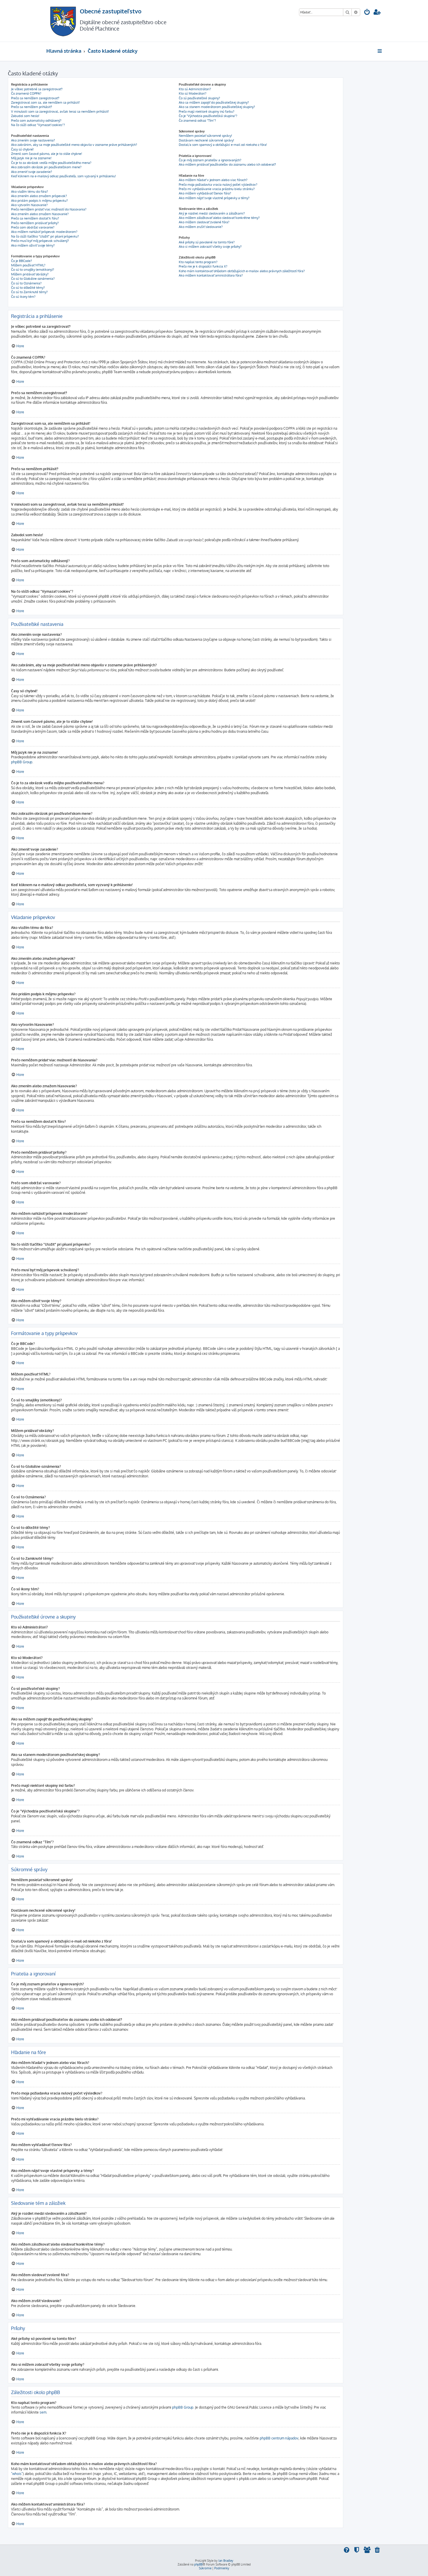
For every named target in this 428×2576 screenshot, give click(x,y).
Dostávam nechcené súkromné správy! (206, 140)
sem (43, 2412)
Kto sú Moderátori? (193, 93)
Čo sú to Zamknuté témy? (29, 292)
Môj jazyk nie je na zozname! (31, 158)
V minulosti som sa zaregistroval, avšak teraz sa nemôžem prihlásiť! (60, 111)
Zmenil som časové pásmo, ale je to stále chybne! (47, 154)
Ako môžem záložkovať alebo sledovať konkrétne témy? (219, 218)
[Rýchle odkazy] (380, 51)
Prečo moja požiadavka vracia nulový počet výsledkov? (218, 185)
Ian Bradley (226, 2561)
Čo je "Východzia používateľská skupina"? (208, 116)
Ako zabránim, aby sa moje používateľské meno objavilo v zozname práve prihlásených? (74, 145)
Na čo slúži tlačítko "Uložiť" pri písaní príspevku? (45, 236)
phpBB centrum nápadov (279, 2438)
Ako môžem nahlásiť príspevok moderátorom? (44, 232)
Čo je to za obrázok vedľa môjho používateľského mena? (51, 163)
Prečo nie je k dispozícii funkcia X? (203, 266)
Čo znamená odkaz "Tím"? (197, 121)
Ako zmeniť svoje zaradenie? (32, 172)
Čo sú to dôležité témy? (28, 288)
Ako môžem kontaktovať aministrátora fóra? (211, 275)
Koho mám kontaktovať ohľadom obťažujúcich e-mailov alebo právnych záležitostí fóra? (242, 271)
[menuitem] (367, 13)
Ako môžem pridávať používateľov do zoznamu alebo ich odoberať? (227, 164)
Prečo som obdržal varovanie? (33, 227)
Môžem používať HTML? (28, 265)
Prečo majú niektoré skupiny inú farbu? (207, 111)
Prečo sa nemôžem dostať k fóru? (35, 218)
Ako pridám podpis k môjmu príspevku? (39, 201)
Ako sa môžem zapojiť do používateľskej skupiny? (214, 102)
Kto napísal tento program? (198, 262)
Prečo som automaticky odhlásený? (36, 121)
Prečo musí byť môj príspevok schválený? (40, 241)
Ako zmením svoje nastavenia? (33, 140)
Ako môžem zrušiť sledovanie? (201, 227)
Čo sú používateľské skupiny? (199, 98)
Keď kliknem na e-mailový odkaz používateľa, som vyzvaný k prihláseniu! (63, 176)
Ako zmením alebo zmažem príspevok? (39, 196)
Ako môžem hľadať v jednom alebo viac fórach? (213, 180)
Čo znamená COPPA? (26, 93)
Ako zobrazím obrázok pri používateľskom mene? (46, 167)
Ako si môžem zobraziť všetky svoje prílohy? (210, 247)
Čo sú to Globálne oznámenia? (33, 279)
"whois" (17, 2474)
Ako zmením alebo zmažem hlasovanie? (40, 214)
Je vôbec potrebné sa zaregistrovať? (37, 89)
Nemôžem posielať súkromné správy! (205, 136)
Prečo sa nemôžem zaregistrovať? (35, 98)
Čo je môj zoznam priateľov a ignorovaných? (210, 160)
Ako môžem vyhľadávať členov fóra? (205, 193)
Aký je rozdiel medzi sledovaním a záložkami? (212, 213)
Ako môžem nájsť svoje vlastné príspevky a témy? (214, 198)
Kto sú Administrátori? (195, 89)
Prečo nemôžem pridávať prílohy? (35, 223)
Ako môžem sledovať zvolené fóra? (204, 222)
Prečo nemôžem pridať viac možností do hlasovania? (49, 209)
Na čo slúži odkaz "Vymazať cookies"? (38, 125)
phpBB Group (22, 762)
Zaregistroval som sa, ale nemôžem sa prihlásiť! (45, 102)
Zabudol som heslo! (25, 116)
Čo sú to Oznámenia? (26, 283)
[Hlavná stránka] (63, 21)
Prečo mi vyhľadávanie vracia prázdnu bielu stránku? (217, 189)
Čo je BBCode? (22, 261)
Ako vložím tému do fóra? (30, 192)
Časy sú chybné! (22, 149)
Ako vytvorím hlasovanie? (29, 205)
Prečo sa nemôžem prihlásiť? (32, 107)
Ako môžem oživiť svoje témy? (33, 245)
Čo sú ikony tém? (23, 297)
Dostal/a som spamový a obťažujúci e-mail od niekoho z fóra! (223, 145)
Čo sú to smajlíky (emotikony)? (33, 270)
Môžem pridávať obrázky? (30, 274)
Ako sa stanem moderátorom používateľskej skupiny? (217, 107)
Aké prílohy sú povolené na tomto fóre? (207, 242)
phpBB (198, 2564)
